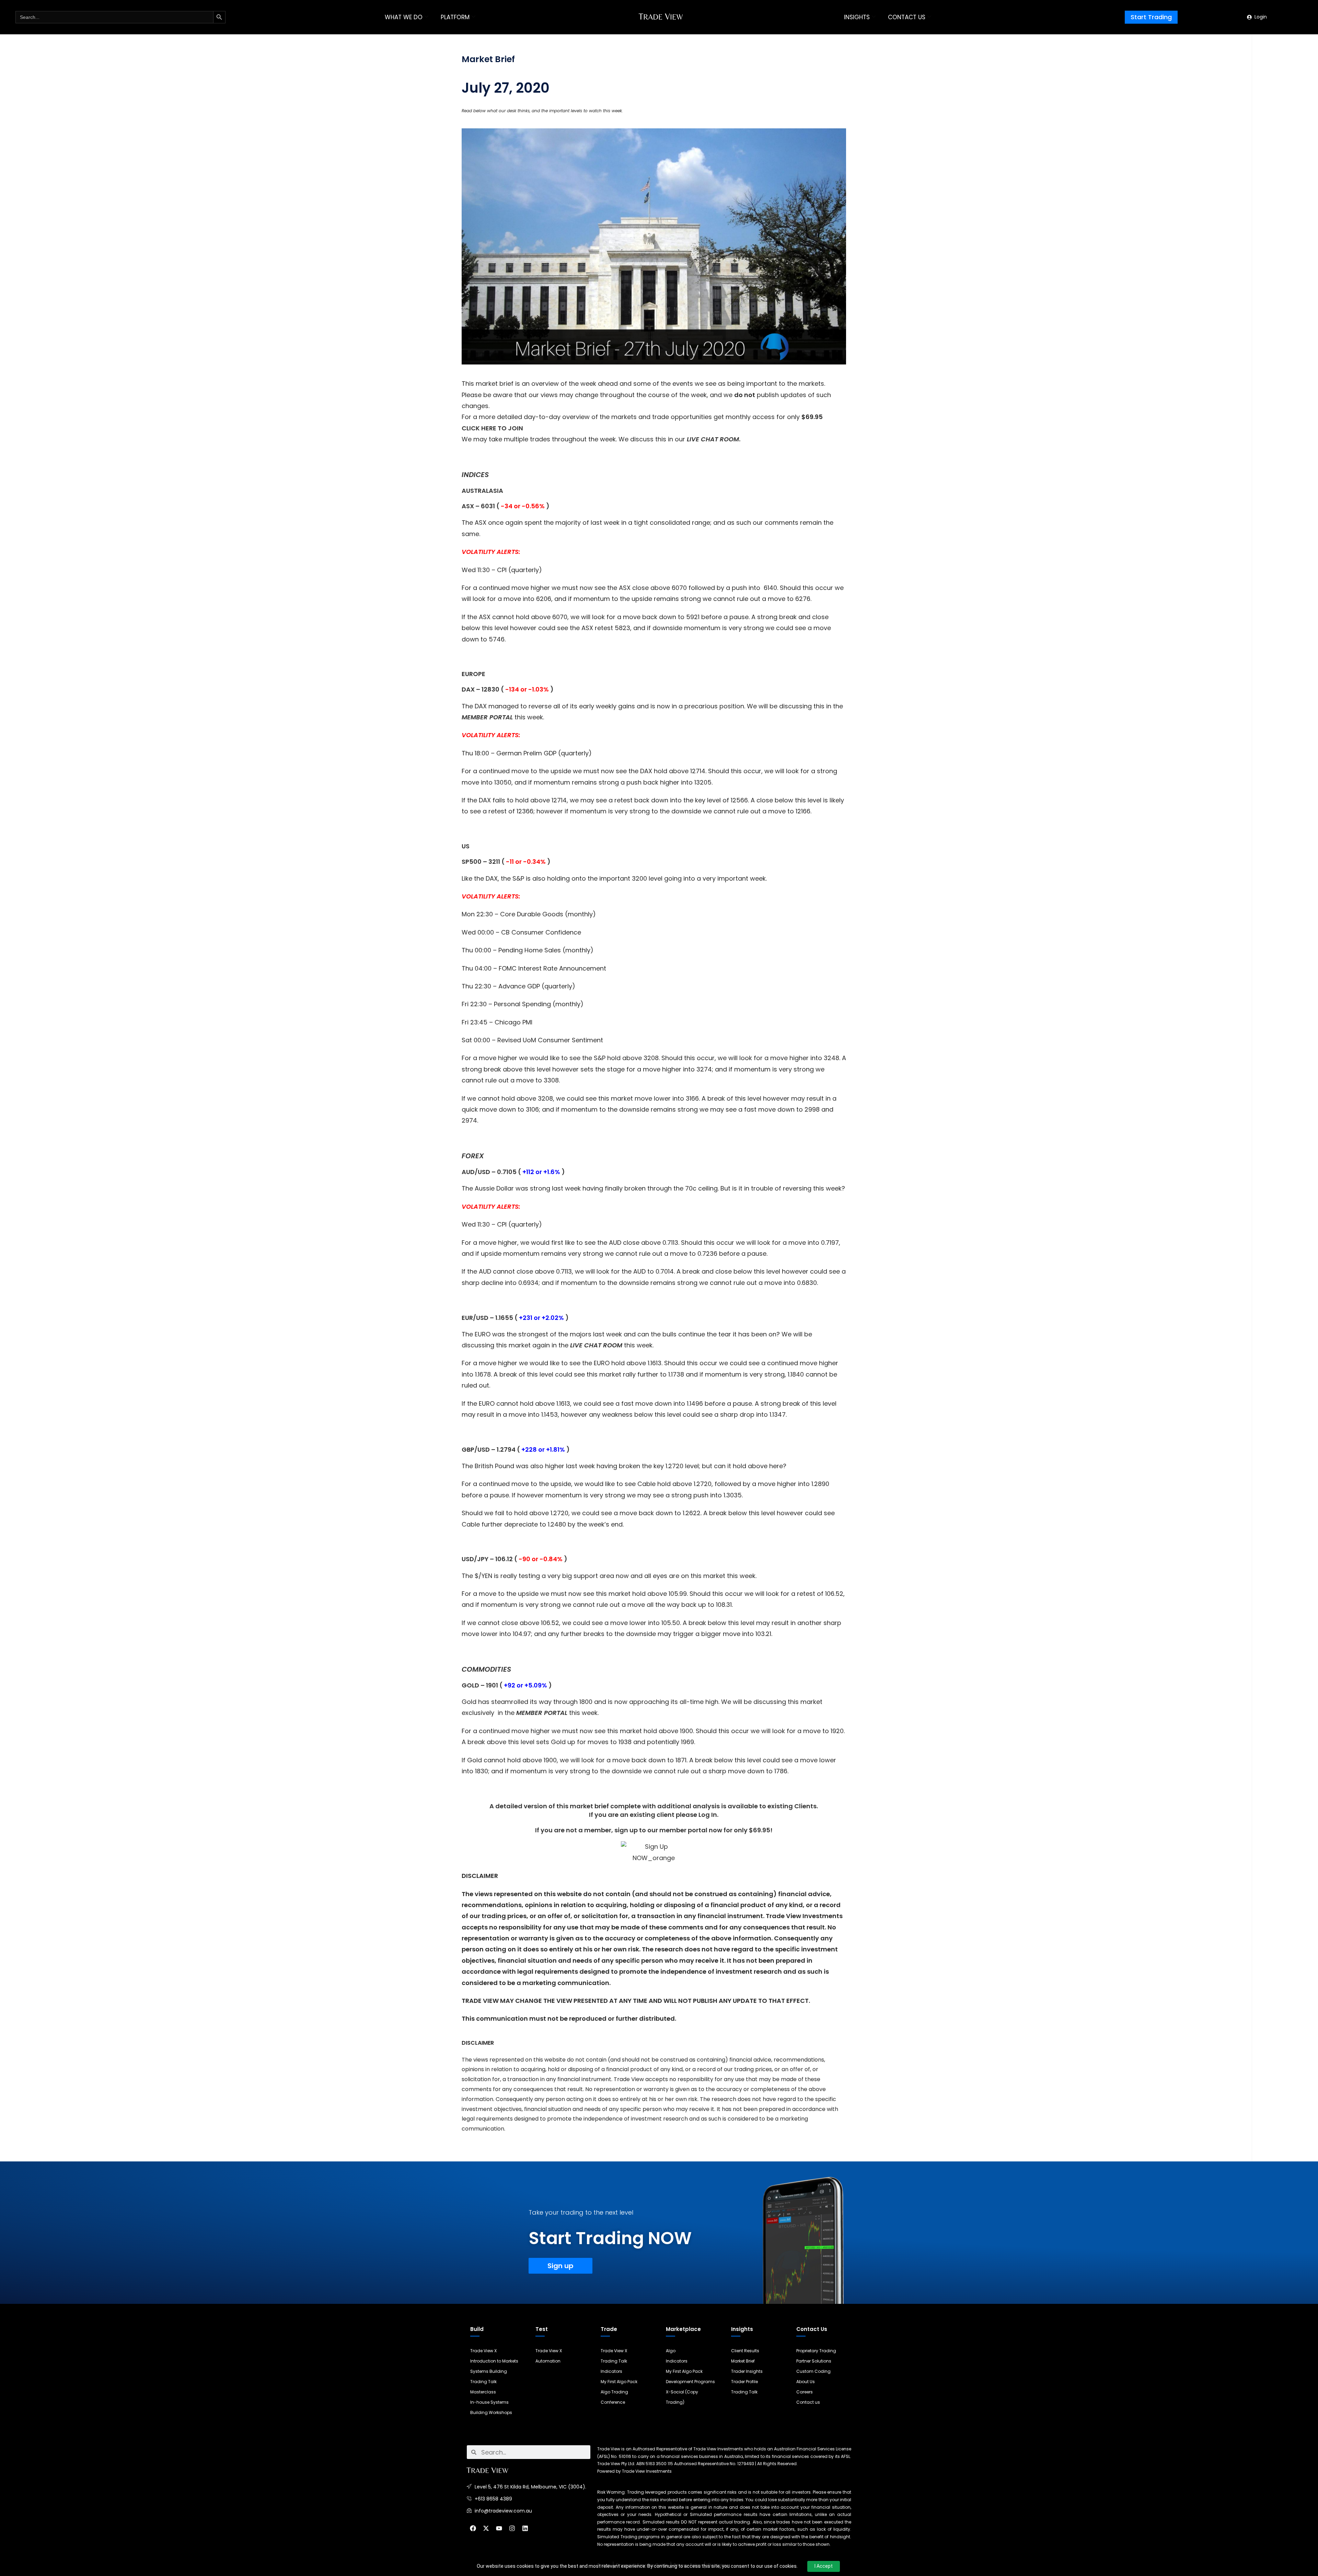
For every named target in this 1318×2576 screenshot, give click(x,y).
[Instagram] (512, 2528)
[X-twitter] (486, 2528)
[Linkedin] (525, 2528)
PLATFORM (455, 17)
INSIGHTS (857, 17)
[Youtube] (499, 2528)
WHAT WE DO (404, 17)
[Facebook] (473, 2528)
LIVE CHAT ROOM (713, 439)
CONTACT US (907, 17)
